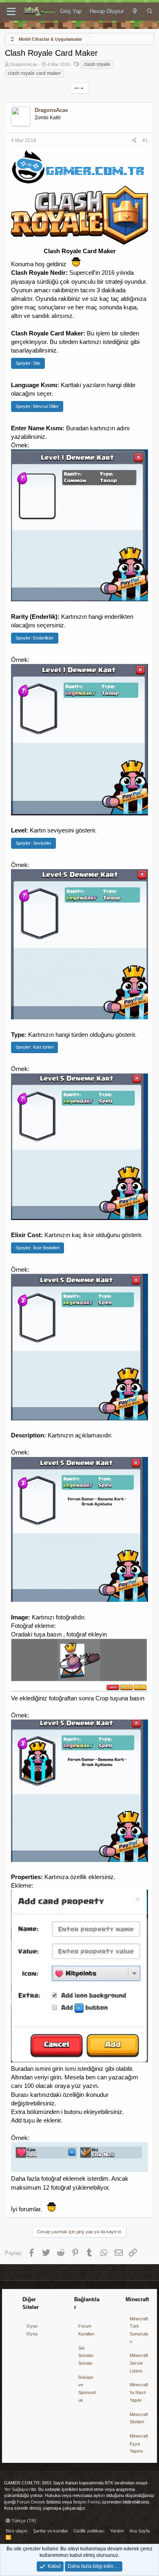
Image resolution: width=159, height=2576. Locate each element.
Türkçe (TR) (23, 2521)
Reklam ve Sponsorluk (87, 2389)
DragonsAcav (24, 64)
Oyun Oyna (32, 2330)
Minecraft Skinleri (139, 2418)
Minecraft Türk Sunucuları (139, 2330)
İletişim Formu (87, 2502)
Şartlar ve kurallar (51, 2531)
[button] (11, 12)
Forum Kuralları (86, 2330)
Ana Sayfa (139, 2531)
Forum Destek (31, 2502)
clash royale (97, 64)
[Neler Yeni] (135, 11)
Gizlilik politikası (89, 2531)
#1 (145, 140)
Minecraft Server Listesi (139, 2363)
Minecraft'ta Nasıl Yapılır (139, 2392)
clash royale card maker (34, 73)
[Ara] (150, 11)
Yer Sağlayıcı (17, 2489)
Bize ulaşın (17, 2531)
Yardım (117, 2531)
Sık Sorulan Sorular (86, 2356)
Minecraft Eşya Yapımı (139, 2443)
